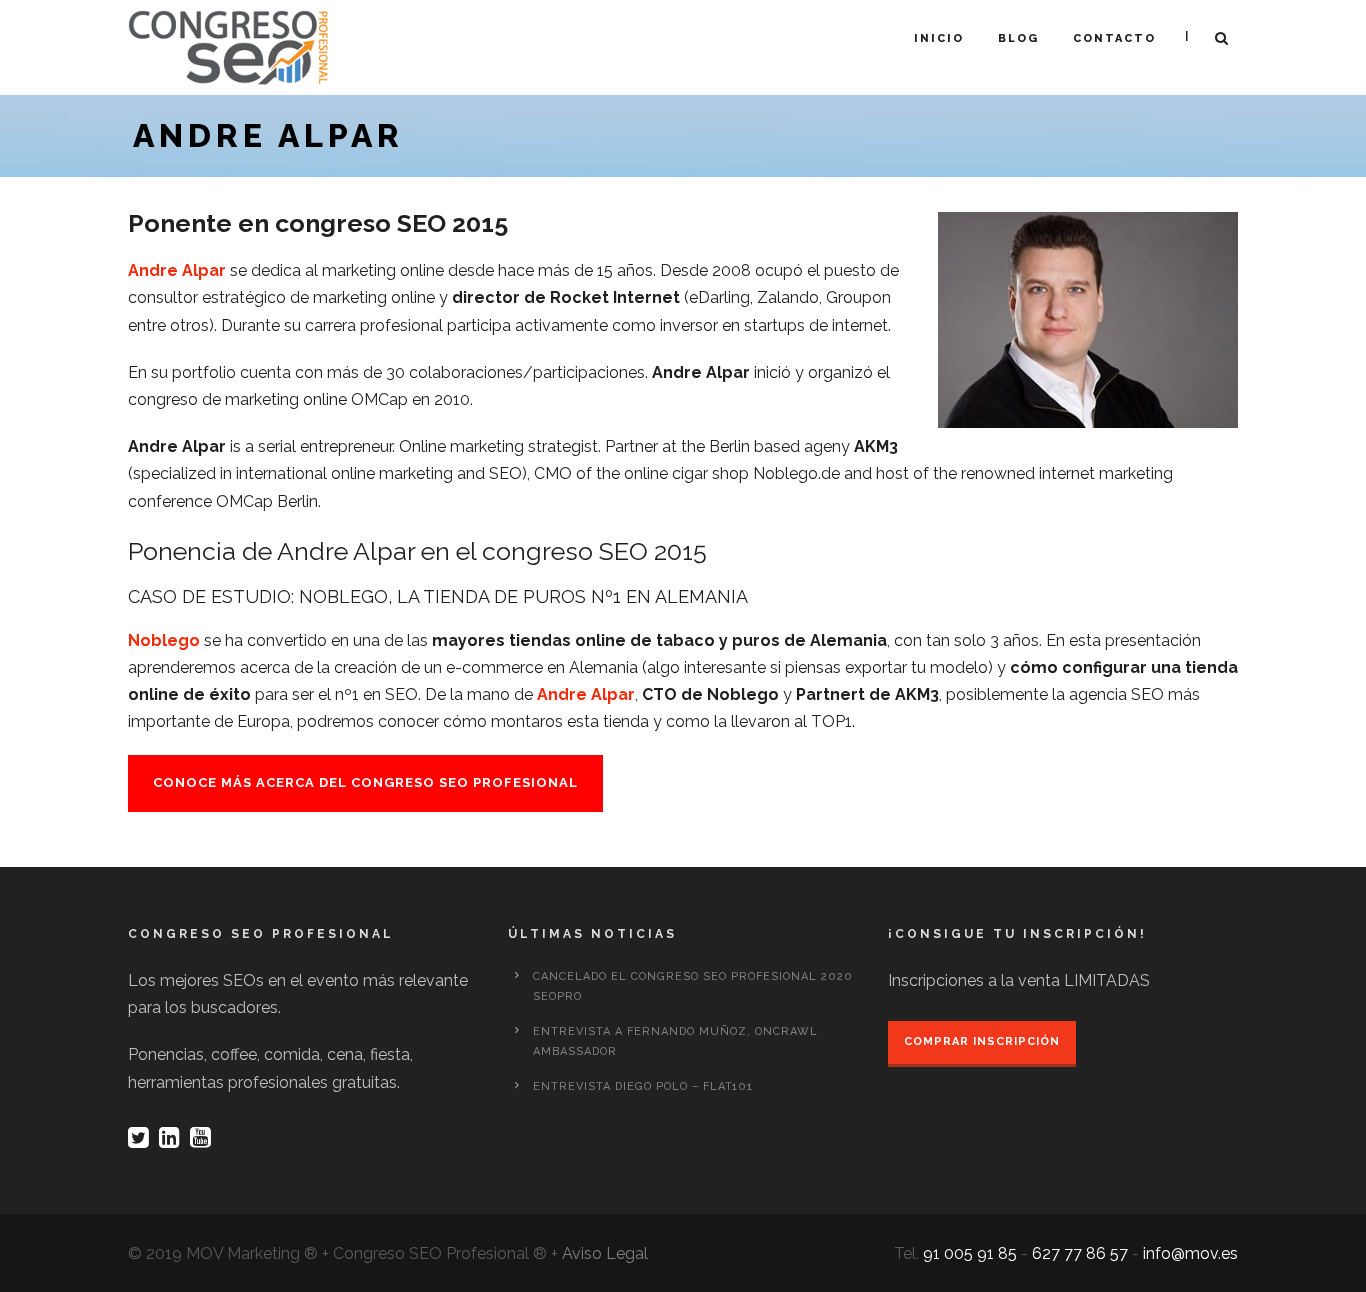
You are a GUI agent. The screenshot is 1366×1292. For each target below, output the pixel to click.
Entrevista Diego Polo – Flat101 (643, 1086)
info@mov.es (1190, 1253)
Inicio (939, 38)
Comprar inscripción (982, 1041)
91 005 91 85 (970, 1253)
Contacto (1114, 38)
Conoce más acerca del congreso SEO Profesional (365, 782)
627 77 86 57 (1080, 1253)
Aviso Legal (605, 1253)
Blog (1018, 38)
